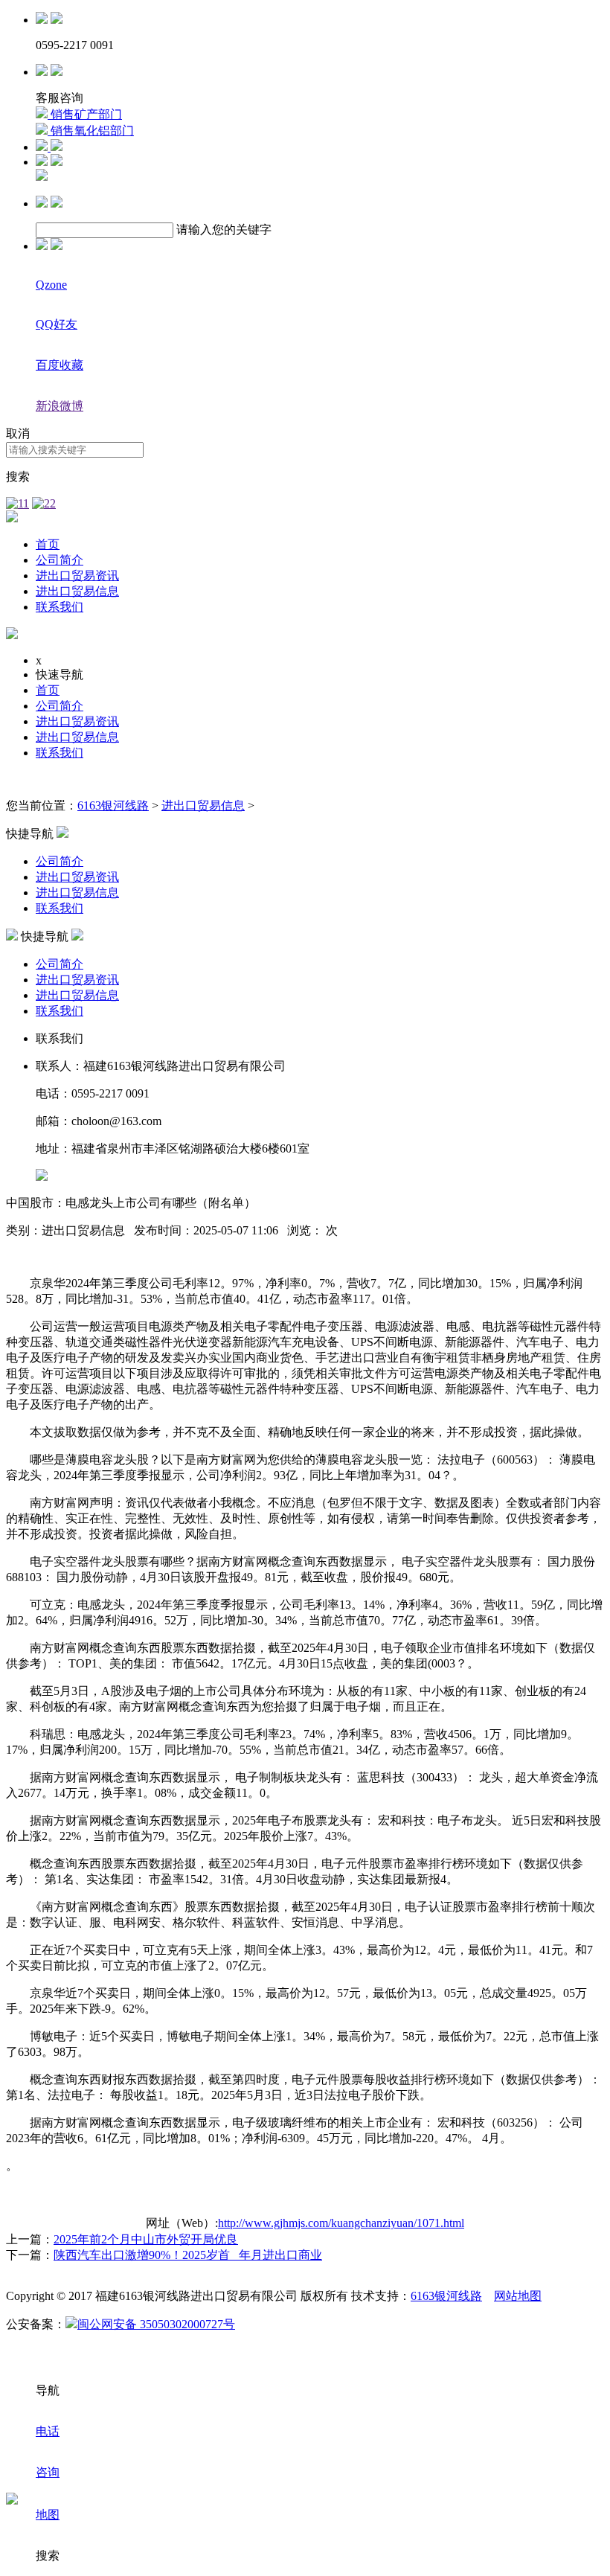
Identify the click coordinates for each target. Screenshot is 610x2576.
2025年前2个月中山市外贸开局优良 (146, 2239)
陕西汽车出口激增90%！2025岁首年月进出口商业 (188, 2255)
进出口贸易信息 (77, 591)
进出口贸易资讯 (77, 576)
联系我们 (60, 607)
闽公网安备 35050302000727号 (156, 2324)
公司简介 (60, 560)
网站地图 (518, 2296)
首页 (48, 544)
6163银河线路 (113, 805)
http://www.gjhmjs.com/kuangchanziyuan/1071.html (341, 2223)
